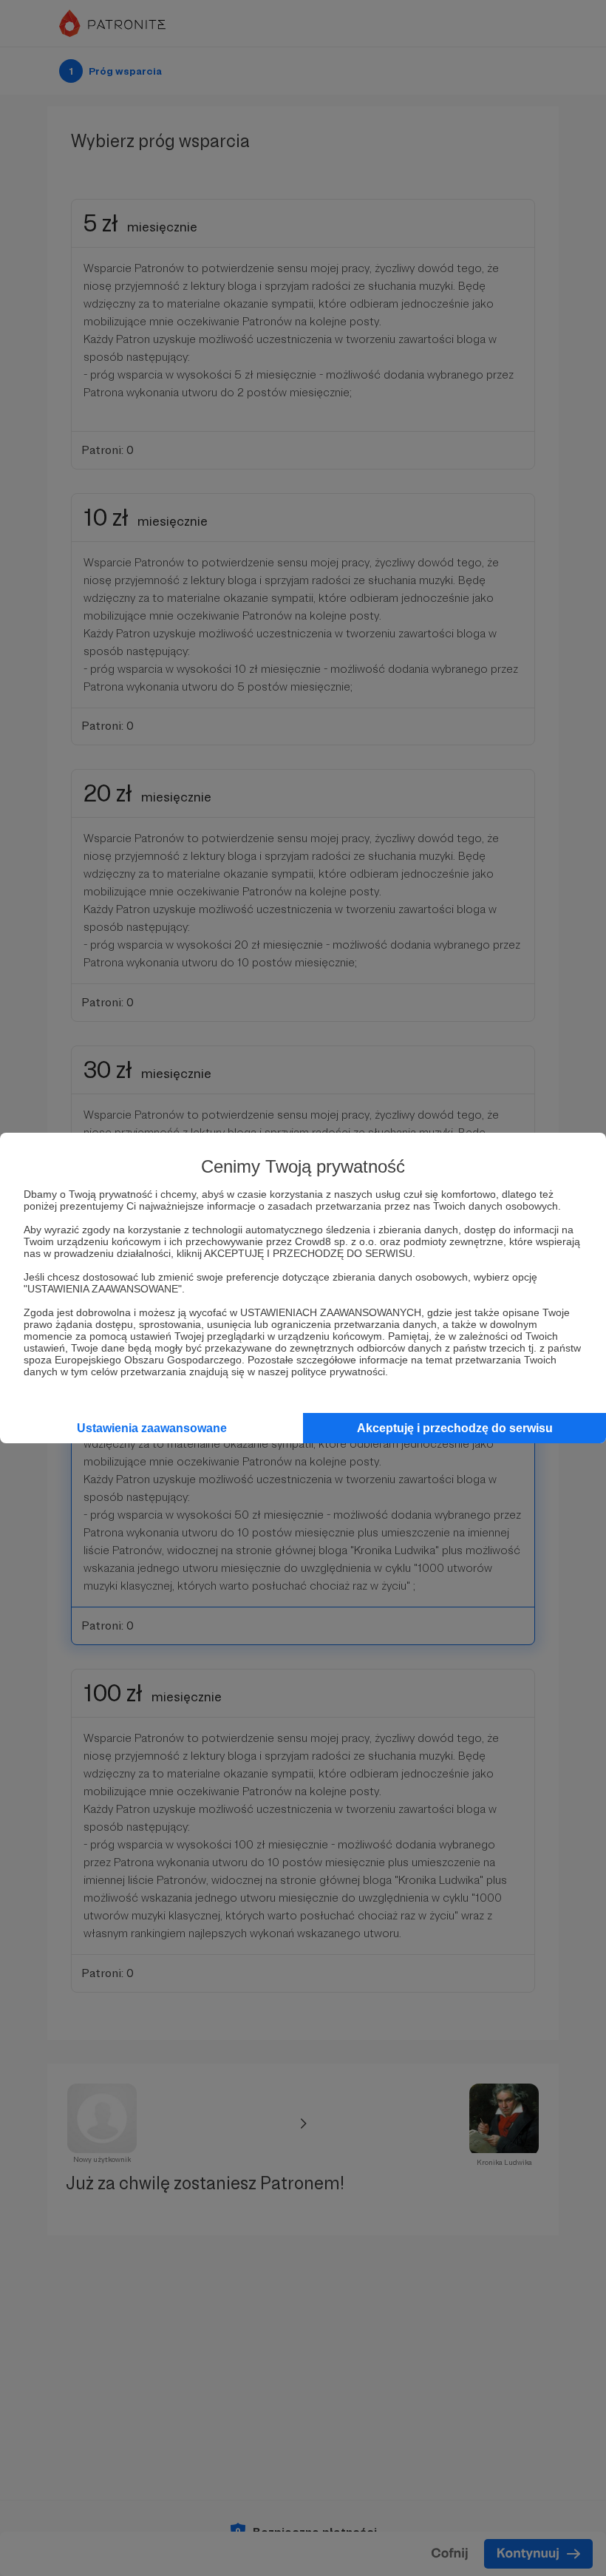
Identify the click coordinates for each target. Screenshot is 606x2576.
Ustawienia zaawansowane (152, 1428)
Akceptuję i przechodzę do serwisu (455, 1428)
